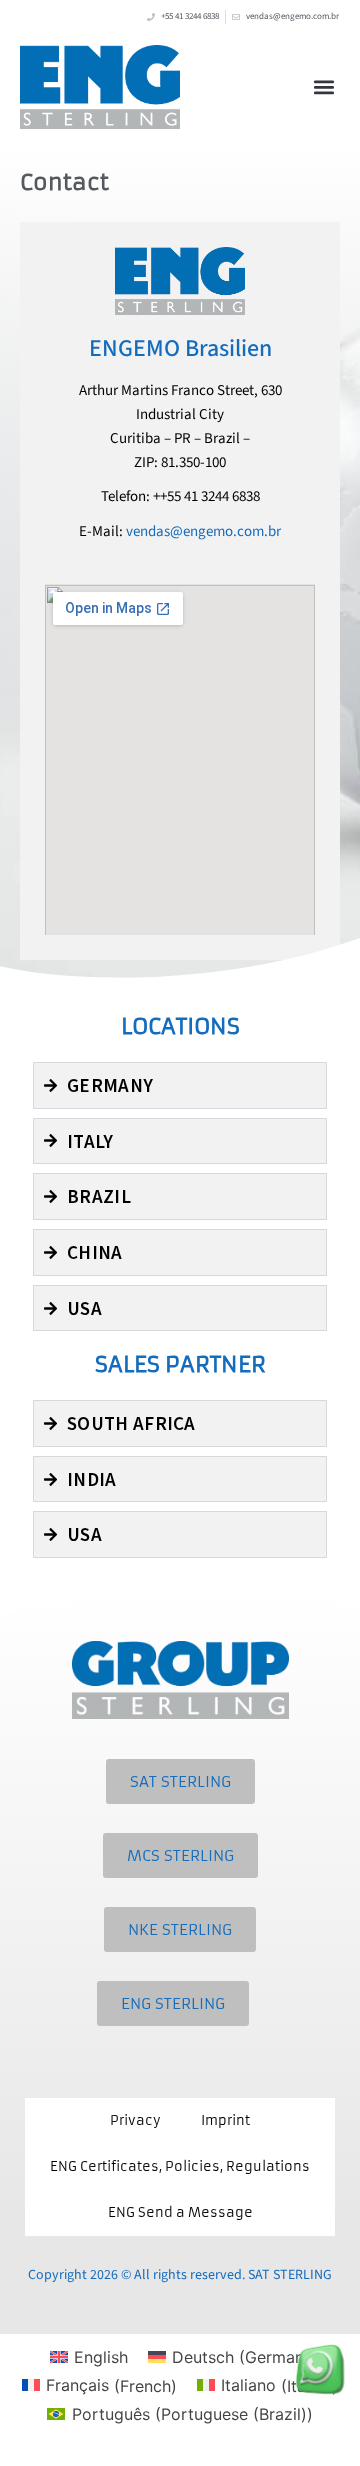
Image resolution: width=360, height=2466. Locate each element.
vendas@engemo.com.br (203, 531)
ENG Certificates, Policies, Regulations (180, 2166)
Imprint (225, 2120)
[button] (323, 86)
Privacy (135, 2120)
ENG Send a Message (180, 2212)
